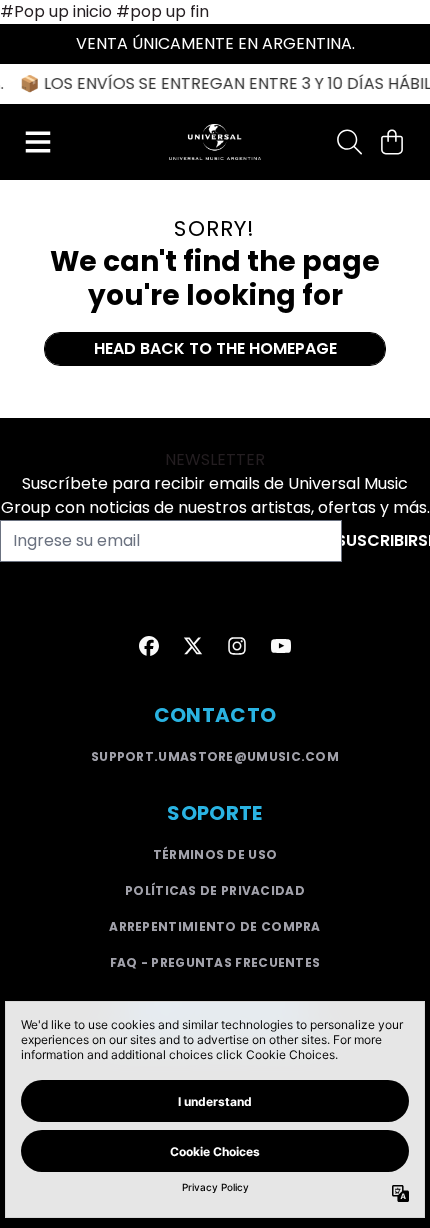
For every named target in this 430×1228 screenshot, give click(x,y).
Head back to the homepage (215, 348)
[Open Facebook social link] (149, 646)
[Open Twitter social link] (193, 646)
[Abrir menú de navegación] (38, 142)
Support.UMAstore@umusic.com (215, 756)
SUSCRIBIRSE (386, 540)
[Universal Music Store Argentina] (215, 141)
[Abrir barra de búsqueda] (348, 142)
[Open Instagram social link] (237, 646)
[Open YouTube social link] (281, 646)
